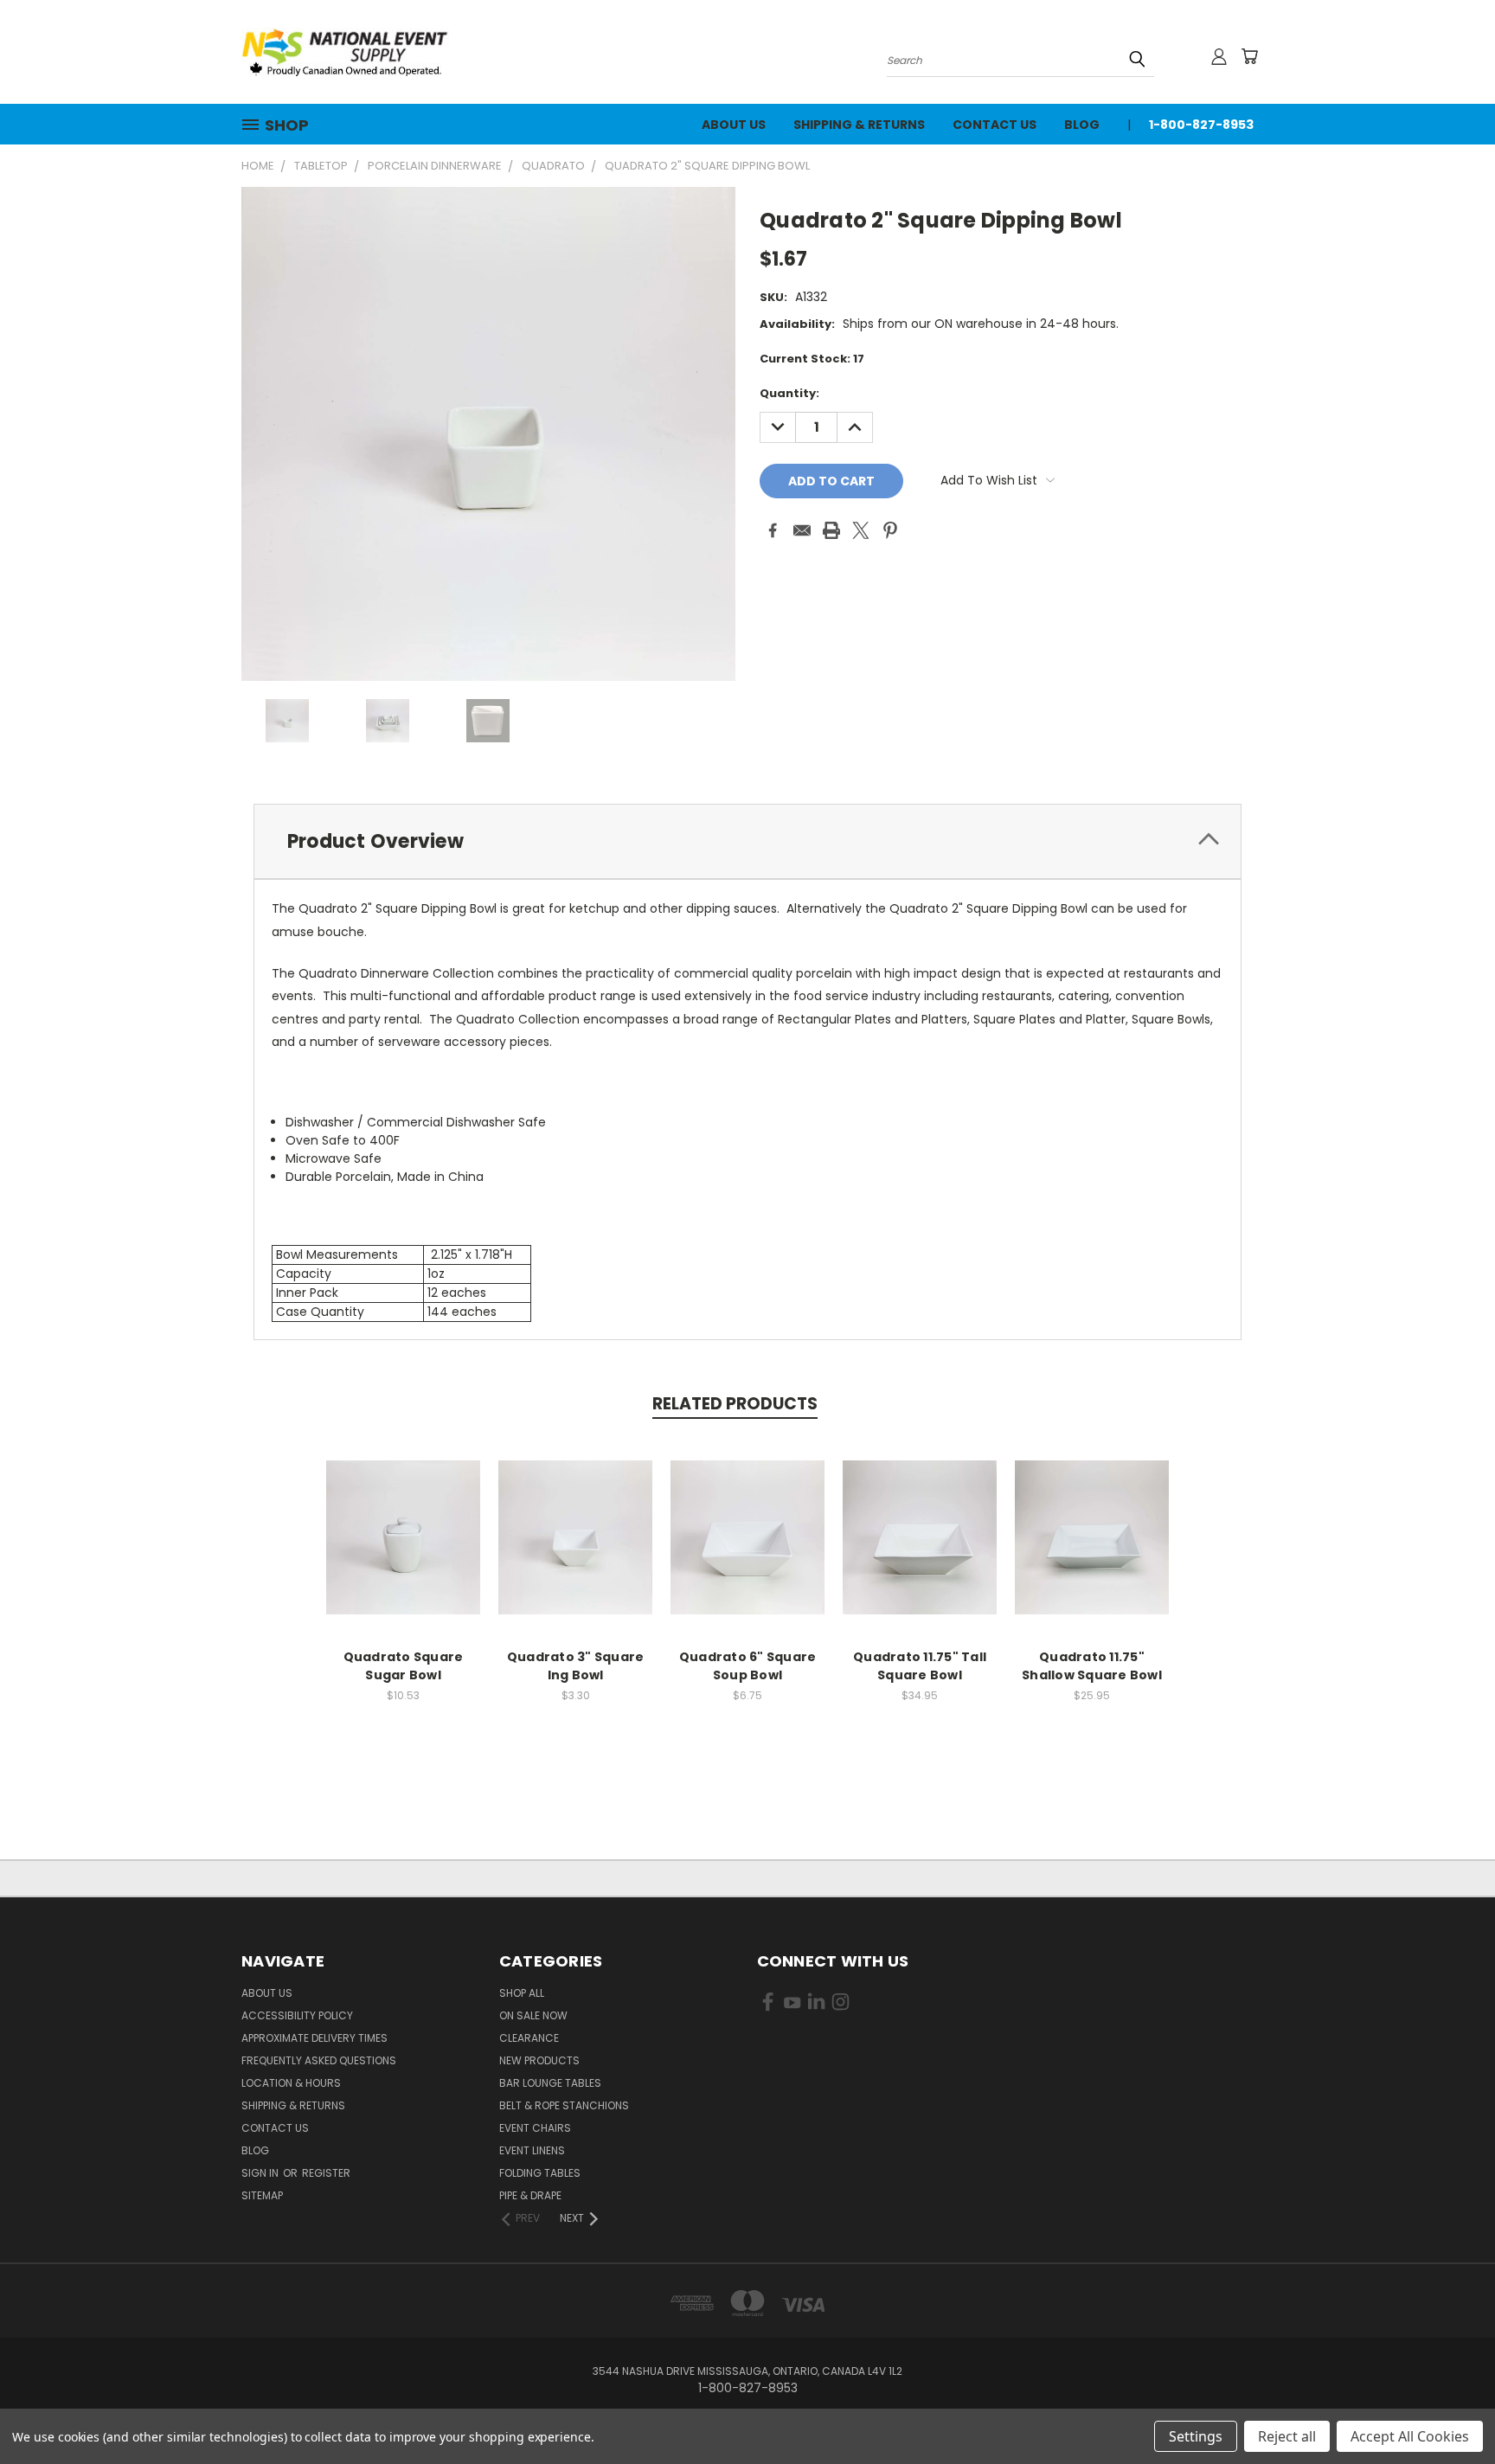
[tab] (747, 841)
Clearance (529, 2038)
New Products (539, 2060)
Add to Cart (404, 1551)
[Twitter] (861, 530)
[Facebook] (773, 530)
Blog (1082, 125)
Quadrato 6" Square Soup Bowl (748, 1666)
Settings (1196, 2436)
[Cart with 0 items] (1249, 56)
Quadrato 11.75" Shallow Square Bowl (1092, 1666)
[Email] (802, 530)
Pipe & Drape (530, 2195)
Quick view (403, 1519)
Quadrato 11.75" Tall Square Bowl (920, 1666)
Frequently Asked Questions (319, 2060)
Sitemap (262, 2195)
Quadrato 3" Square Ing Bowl (576, 1666)
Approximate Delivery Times (314, 2038)
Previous (1450, 2410)
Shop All (522, 1993)
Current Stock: (812, 359)
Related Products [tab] (735, 1404)
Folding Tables (540, 2173)
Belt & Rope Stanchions (564, 2105)
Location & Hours (291, 2083)
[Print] (831, 530)
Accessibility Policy (297, 2015)
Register (326, 2173)
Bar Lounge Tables (550, 2083)
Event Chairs (535, 2128)
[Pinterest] (890, 530)
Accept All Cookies (1410, 2436)
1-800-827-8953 (1201, 125)
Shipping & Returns (859, 125)
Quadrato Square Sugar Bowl (404, 1666)
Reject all (1287, 2436)
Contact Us (995, 125)
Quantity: (789, 393)
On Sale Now (533, 2015)
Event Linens (532, 2150)
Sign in (261, 2173)
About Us (734, 125)
